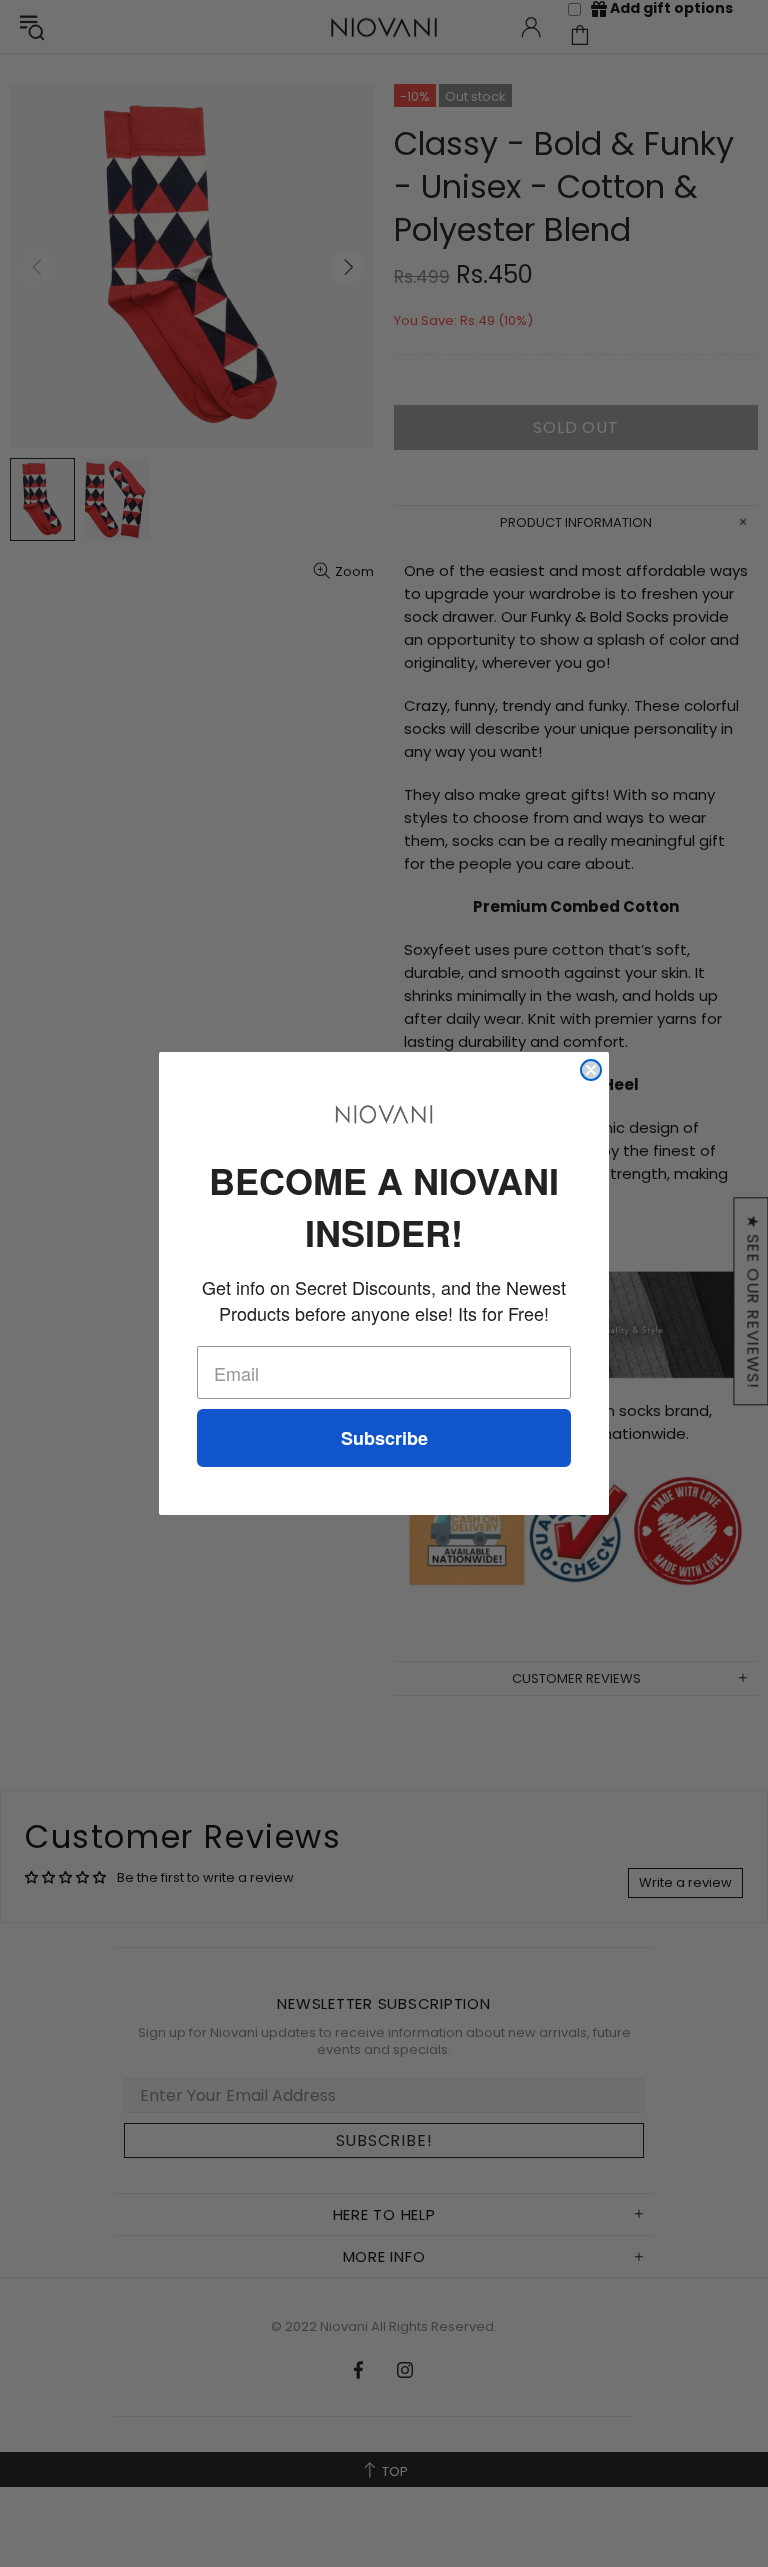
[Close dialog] (591, 1070)
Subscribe (384, 1438)
